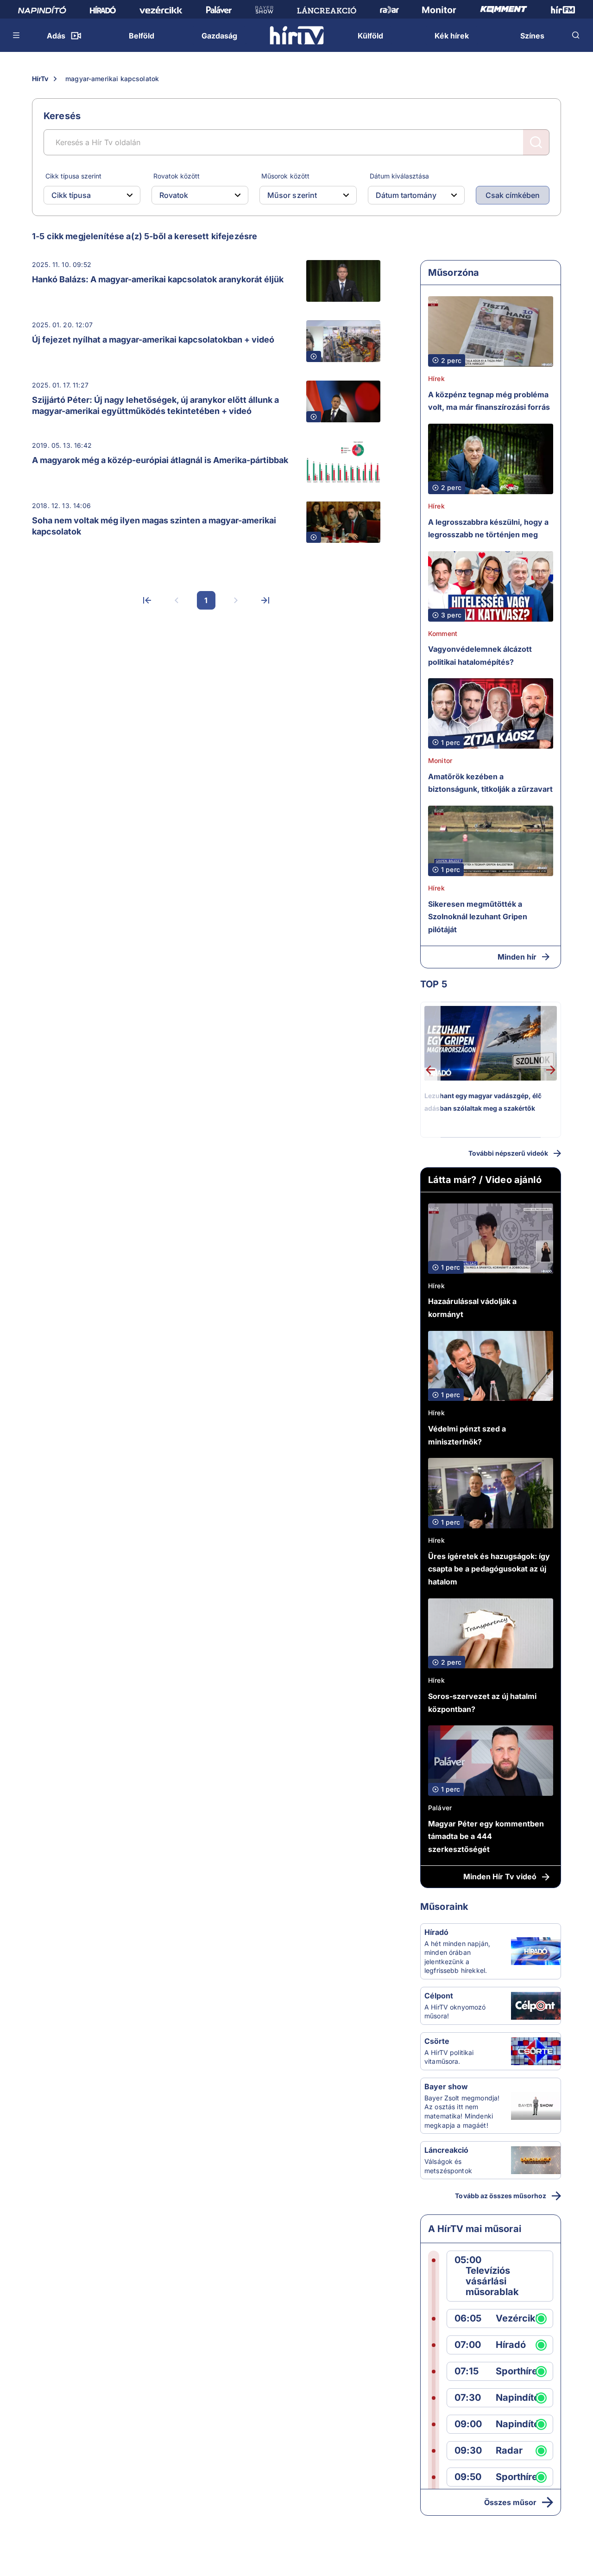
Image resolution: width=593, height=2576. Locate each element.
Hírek (436, 378)
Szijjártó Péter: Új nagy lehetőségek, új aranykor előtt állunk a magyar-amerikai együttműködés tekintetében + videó (155, 405)
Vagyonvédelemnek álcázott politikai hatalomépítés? (480, 655)
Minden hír (517, 957)
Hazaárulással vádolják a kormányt (472, 1308)
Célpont (439, 1996)
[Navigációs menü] (17, 35)
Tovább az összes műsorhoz (501, 2196)
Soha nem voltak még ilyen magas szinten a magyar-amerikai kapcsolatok (154, 526)
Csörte (437, 2041)
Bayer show (446, 2086)
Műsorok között (285, 176)
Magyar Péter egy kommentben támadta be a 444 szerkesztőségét (486, 1836)
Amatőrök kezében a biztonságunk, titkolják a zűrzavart (490, 783)
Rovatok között (177, 176)
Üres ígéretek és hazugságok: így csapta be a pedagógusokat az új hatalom (489, 1569)
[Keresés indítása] (536, 142)
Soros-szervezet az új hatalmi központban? (482, 1703)
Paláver (440, 1808)
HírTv (40, 79)
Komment (443, 633)
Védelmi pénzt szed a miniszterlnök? (467, 1435)
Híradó (436, 1932)
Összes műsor (510, 2502)
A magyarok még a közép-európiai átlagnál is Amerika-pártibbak (160, 460)
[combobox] (85, 195)
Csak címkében (513, 195)
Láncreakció (446, 2150)
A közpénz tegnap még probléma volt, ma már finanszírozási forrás (489, 401)
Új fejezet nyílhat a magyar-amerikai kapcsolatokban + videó (153, 340)
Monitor (440, 760)
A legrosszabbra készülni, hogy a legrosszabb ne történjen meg (488, 528)
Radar (509, 2451)
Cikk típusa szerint (73, 176)
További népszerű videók (508, 1153)
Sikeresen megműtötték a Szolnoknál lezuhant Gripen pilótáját (478, 917)
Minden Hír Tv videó (500, 1876)
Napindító (517, 2398)
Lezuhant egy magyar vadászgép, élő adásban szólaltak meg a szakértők (483, 1102)
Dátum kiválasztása (399, 176)
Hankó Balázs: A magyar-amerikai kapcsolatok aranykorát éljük (158, 279)
